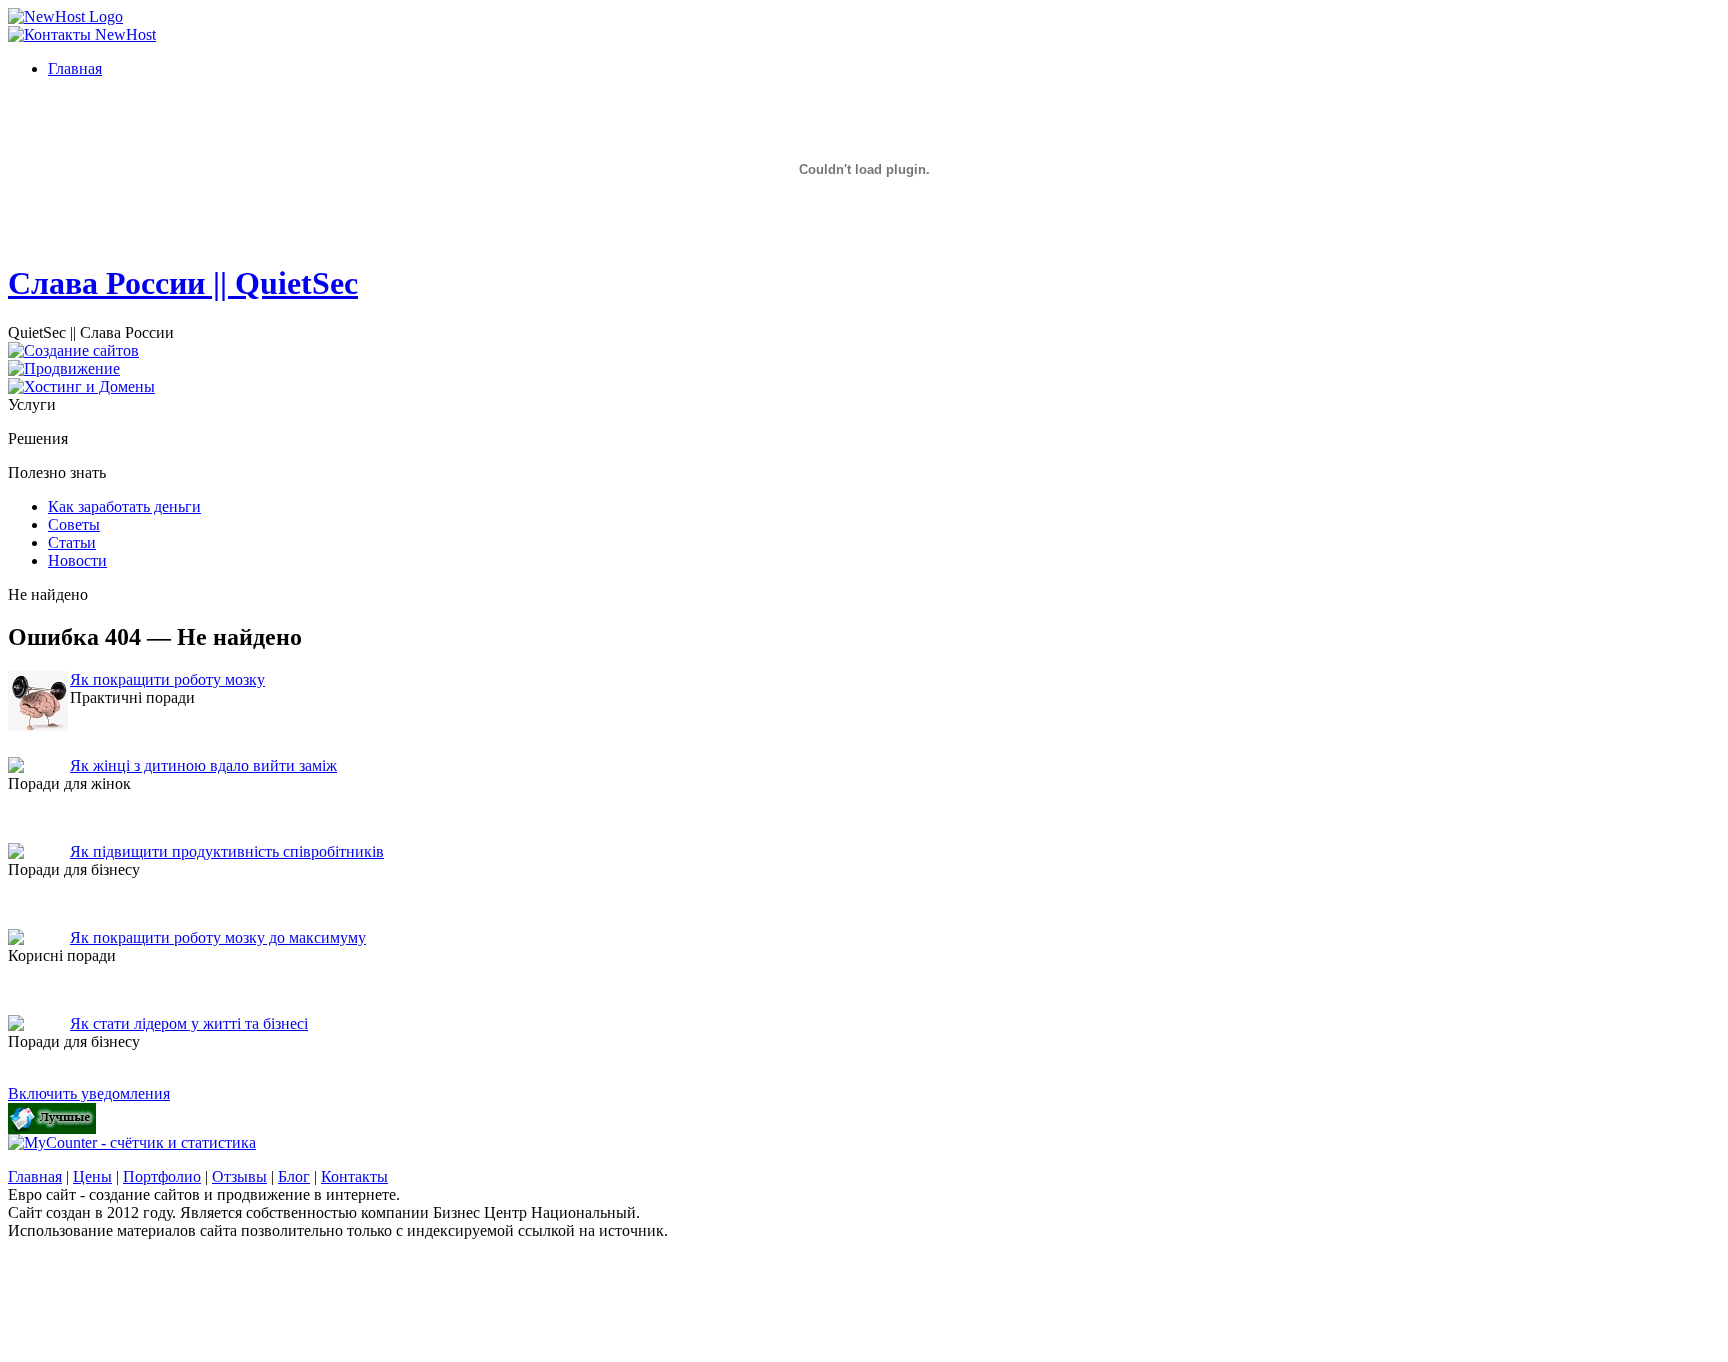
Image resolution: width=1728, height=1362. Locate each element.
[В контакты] (82, 34)
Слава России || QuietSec (183, 283)
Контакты (354, 1176)
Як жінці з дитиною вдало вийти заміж (203, 765)
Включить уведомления (89, 1093)
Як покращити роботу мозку (167, 679)
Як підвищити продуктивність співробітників (227, 851)
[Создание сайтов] (73, 350)
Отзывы (239, 1176)
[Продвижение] (64, 368)
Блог (294, 1176)
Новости (77, 560)
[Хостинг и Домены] (81, 386)
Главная (35, 1176)
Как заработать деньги (124, 506)
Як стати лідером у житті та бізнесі (189, 1023)
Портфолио (162, 1176)
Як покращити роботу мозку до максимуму (218, 937)
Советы (74, 524)
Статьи (72, 542)
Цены (92, 1176)
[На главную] (65, 16)
